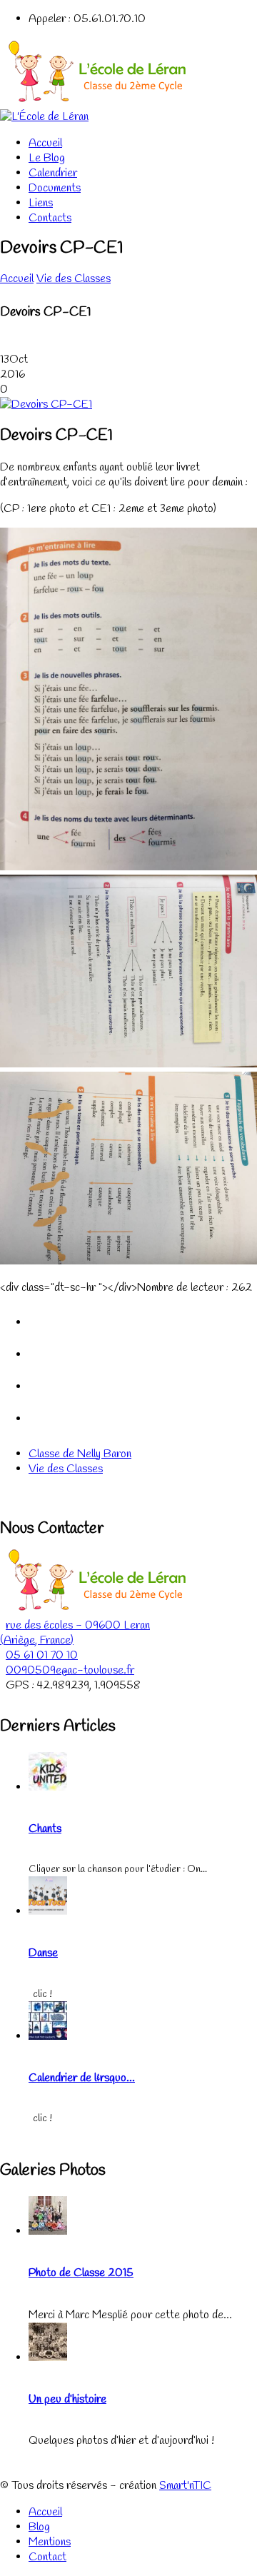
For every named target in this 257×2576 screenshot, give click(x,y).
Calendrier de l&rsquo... (82, 2078)
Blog (39, 2527)
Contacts (50, 218)
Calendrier (53, 173)
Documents (55, 188)
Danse (43, 1953)
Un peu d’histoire (67, 2399)
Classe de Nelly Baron (80, 1454)
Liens (41, 203)
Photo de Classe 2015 (81, 2273)
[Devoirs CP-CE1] (46, 404)
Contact (47, 2557)
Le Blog (47, 158)
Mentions (50, 2542)
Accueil (45, 143)
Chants (45, 1829)
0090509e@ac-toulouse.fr (70, 1670)
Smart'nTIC (185, 2486)
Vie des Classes (74, 279)
